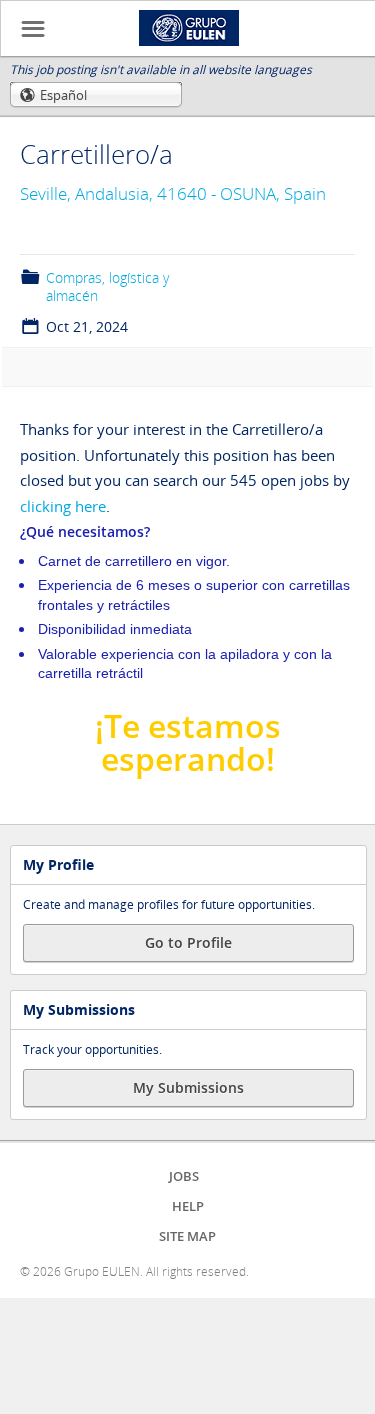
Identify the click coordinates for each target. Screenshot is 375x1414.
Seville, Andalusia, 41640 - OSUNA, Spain (173, 193)
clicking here (63, 506)
